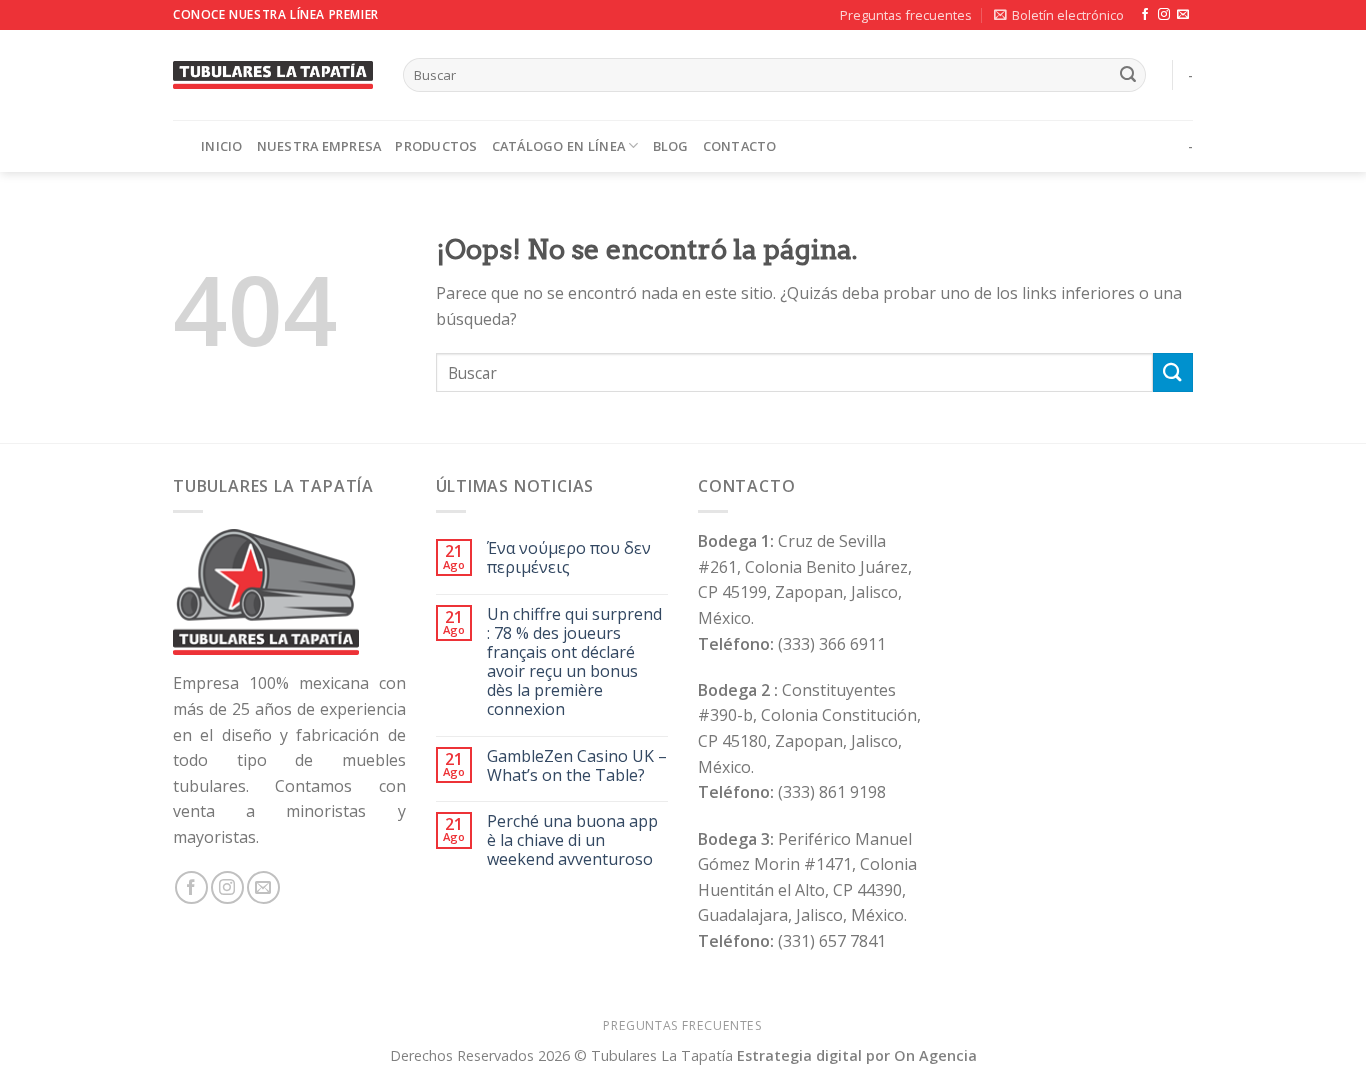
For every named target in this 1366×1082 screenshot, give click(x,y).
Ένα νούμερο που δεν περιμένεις (569, 558)
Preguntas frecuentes (906, 15)
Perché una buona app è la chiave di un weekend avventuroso (572, 841)
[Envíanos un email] (1183, 15)
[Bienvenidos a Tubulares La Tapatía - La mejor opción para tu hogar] (273, 74)
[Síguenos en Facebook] (1145, 15)
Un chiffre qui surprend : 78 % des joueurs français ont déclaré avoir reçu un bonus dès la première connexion (574, 662)
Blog (671, 146)
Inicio (222, 146)
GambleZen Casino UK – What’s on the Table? (577, 766)
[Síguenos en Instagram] (1164, 15)
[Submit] (1128, 75)
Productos (436, 146)
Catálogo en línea (558, 146)
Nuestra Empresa (319, 146)
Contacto (740, 146)
